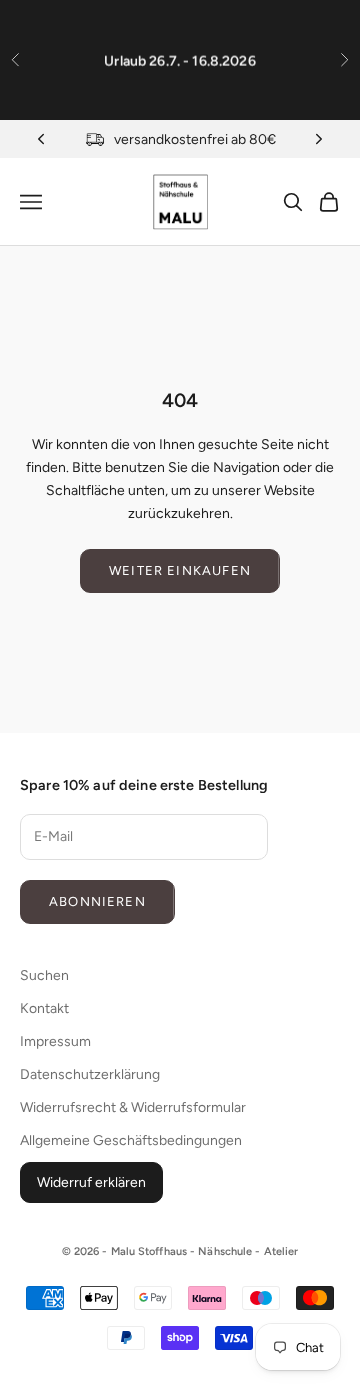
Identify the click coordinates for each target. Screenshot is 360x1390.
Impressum (55, 1041)
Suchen (44, 975)
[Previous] (41, 139)
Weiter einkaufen (180, 570)
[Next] (319, 139)
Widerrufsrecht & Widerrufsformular (133, 1107)
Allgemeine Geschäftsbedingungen (131, 1140)
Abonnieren (97, 901)
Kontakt (44, 1008)
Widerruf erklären (91, 1182)
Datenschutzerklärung (90, 1074)
